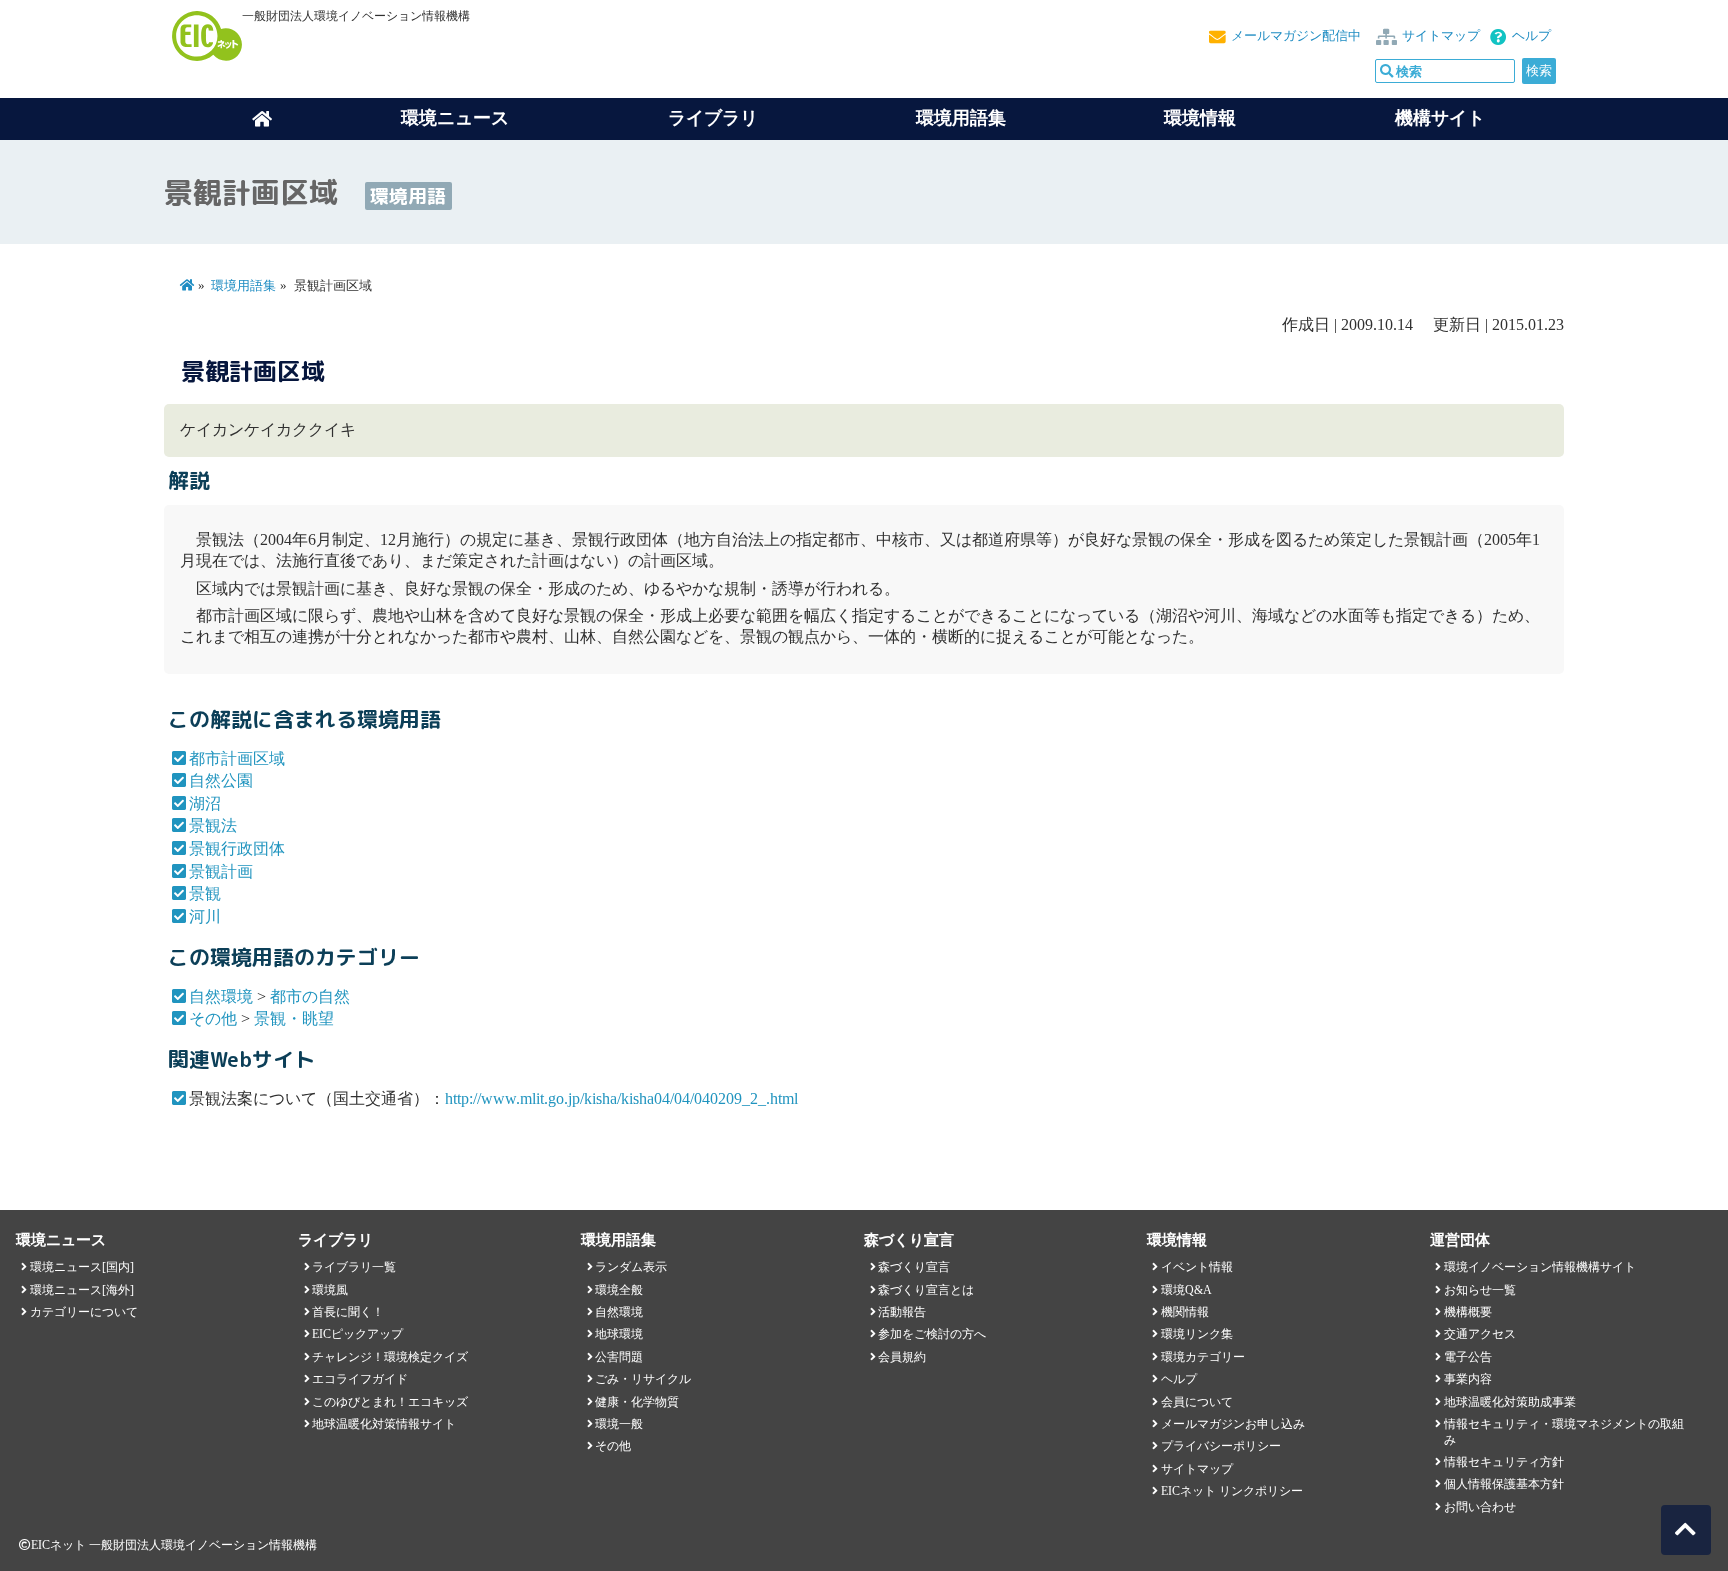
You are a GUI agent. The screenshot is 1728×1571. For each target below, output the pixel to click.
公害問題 (619, 1357)
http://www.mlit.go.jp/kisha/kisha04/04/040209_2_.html (621, 1098)
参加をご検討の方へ (932, 1334)
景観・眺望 (294, 1018)
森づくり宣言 (914, 1267)
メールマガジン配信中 (1296, 36)
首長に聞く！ (348, 1312)
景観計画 (221, 871)
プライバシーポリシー (1221, 1446)
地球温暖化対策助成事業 (1510, 1402)
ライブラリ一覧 (354, 1267)
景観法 (213, 825)
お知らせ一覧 (1480, 1290)
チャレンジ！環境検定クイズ (390, 1357)
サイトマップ (1441, 36)
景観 (205, 893)
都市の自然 (310, 996)
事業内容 (1468, 1379)
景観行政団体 (237, 848)
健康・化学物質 (637, 1402)
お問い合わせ (1480, 1507)
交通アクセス (1480, 1334)
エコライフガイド (360, 1379)
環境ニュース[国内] (82, 1267)
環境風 (330, 1290)
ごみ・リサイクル (643, 1379)
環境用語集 (961, 118)
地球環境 (619, 1334)
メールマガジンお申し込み (1233, 1424)
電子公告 (1468, 1357)
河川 (205, 916)
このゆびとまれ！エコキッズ (390, 1402)
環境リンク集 (1197, 1334)
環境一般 (619, 1424)
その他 (213, 1018)
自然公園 (221, 780)
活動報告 (902, 1312)
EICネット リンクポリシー (1232, 1491)
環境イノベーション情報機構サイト (1540, 1267)
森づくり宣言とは (926, 1290)
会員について (1197, 1402)
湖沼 (205, 803)
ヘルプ (1531, 36)
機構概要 (1468, 1312)
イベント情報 (1197, 1267)
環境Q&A (1186, 1290)
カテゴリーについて (84, 1312)
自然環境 (221, 996)
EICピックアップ (357, 1334)
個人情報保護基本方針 (1504, 1484)
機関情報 (1185, 1312)
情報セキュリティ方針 (1504, 1462)
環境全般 (619, 1290)
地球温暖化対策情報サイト (384, 1424)
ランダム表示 (631, 1267)
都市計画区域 (237, 758)
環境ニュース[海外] (82, 1290)
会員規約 (902, 1357)
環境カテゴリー (1203, 1357)
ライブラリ (713, 118)
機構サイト (1440, 118)
